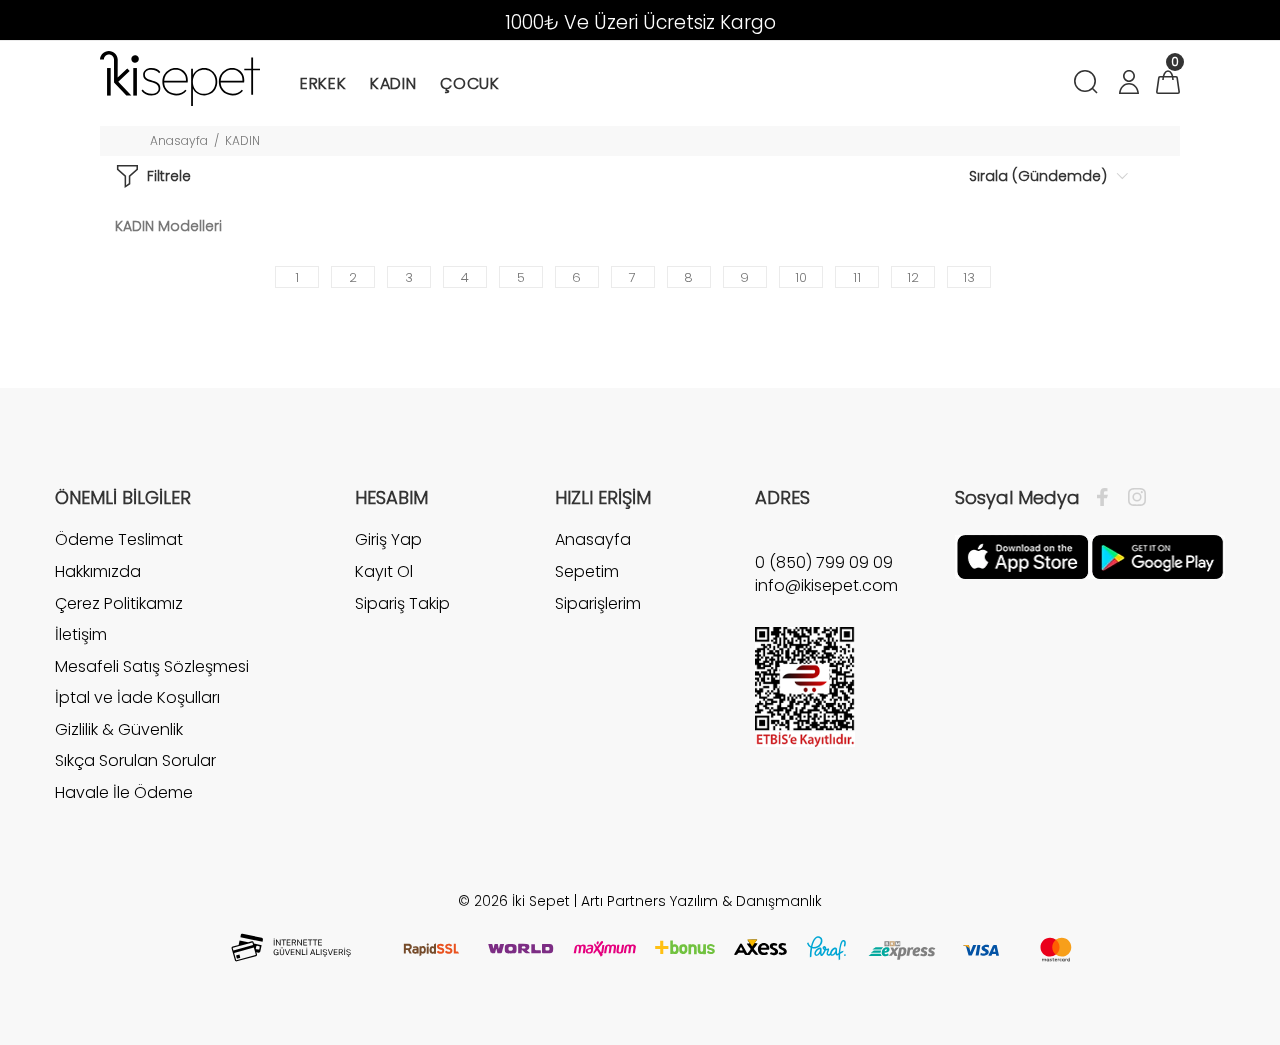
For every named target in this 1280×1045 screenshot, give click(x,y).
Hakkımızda (98, 571)
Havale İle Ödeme (124, 792)
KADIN (242, 140)
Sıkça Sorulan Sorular (135, 760)
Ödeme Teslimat (119, 540)
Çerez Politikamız (119, 603)
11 (857, 277)
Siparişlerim (598, 603)
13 (969, 277)
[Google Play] (1157, 556)
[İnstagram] (1132, 498)
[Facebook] (1107, 498)
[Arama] (1089, 84)
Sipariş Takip (402, 603)
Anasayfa (179, 140)
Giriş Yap (388, 540)
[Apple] (1022, 556)
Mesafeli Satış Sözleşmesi (152, 666)
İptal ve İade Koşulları (137, 697)
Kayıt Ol (384, 571)
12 (913, 277)
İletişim (81, 634)
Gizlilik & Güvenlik (119, 729)
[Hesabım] (1128, 84)
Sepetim (587, 571)
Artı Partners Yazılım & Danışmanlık (701, 901)
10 (801, 277)
